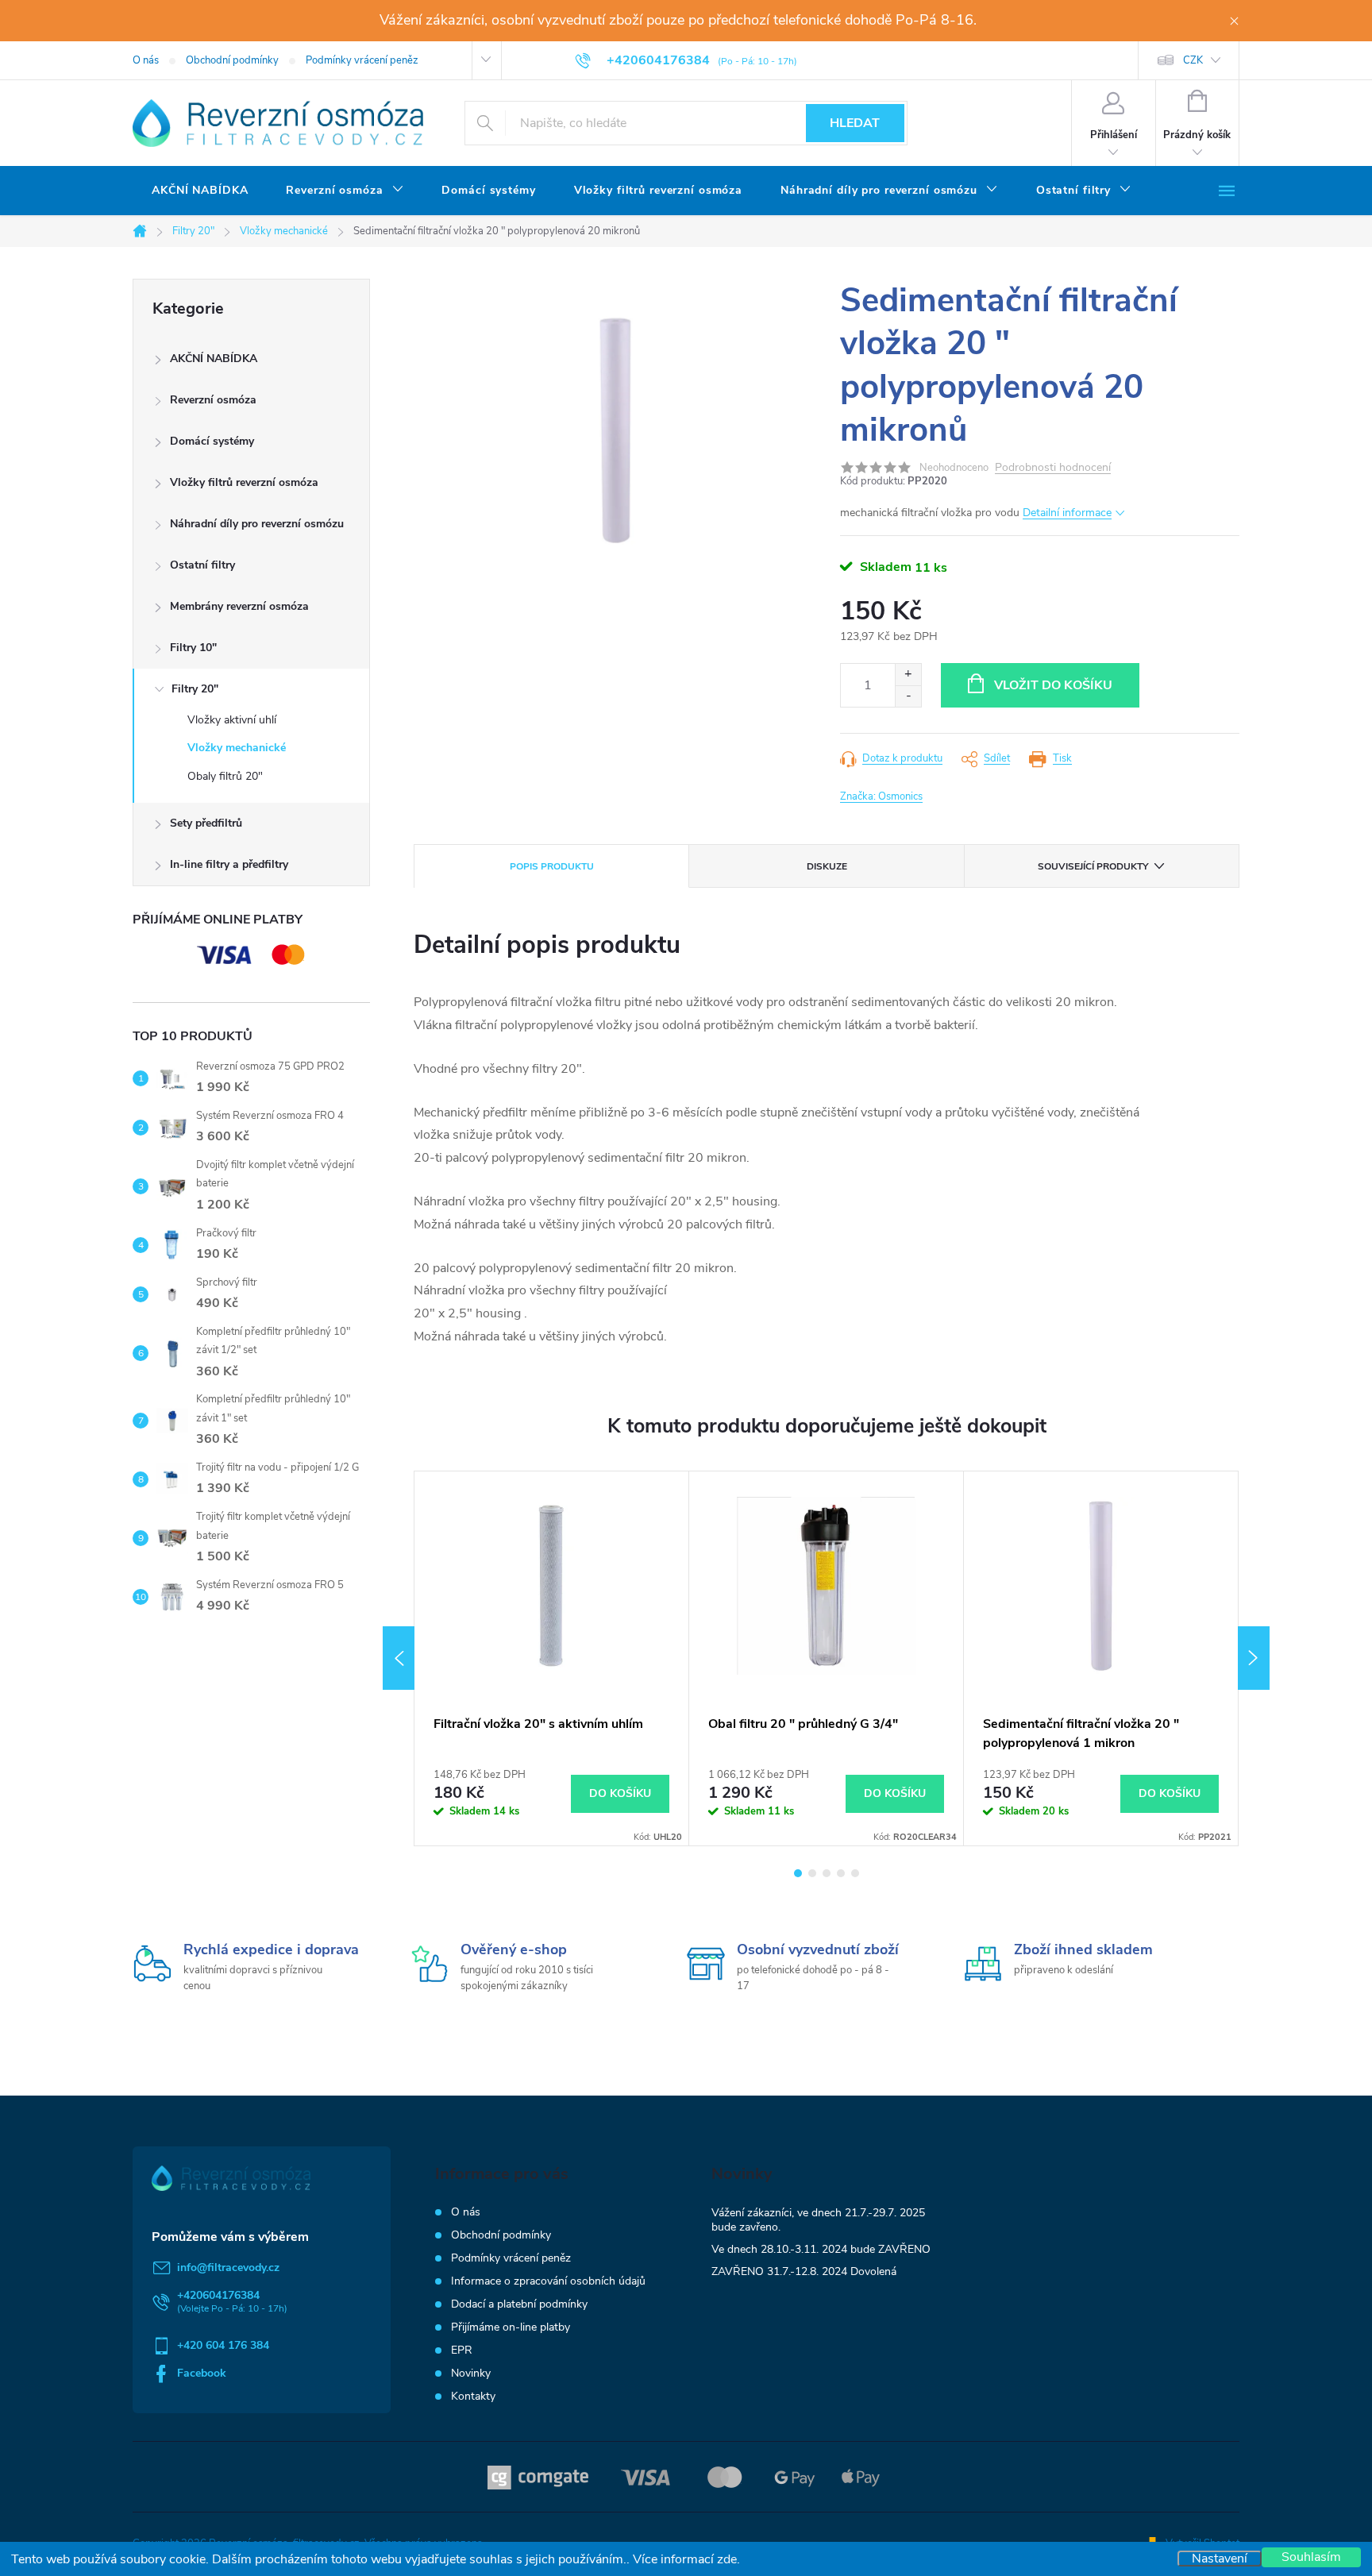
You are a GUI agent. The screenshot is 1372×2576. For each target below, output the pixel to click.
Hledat (855, 123)
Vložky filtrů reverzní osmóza (244, 482)
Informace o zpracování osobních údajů (548, 2281)
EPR (462, 2350)
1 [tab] (798, 1873)
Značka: (881, 796)
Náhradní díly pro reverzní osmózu (257, 524)
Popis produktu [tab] (552, 866)
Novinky (471, 2373)
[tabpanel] (552, 1658)
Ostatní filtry (202, 565)
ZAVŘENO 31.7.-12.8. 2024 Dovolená (804, 2271)
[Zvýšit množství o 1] (908, 675)
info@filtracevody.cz (228, 2267)
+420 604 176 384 (223, 2345)
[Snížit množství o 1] (908, 696)
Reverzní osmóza (213, 400)
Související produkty (1093, 866)
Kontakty (473, 2396)
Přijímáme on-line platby (511, 2327)
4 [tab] (841, 1873)
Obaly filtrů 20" (225, 776)
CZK (1193, 60)
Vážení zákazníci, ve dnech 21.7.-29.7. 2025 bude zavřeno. (818, 2220)
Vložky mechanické (237, 748)
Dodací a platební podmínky (519, 2304)
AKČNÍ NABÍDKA (214, 359)
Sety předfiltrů (206, 823)
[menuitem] (200, 191)
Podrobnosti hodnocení (1053, 468)
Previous (399, 1658)
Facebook (202, 2373)
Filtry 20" (195, 689)
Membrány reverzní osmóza (239, 606)
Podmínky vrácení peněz (362, 60)
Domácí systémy (212, 441)
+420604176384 (218, 2295)
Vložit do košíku (1053, 685)
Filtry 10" (193, 648)
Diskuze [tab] (827, 866)
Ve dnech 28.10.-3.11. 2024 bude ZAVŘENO (821, 2249)
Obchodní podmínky (232, 60)
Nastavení (1220, 2559)
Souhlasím (1311, 2557)
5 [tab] (855, 1873)
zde (727, 2559)
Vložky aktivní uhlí (232, 720)
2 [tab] (812, 1873)
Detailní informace (1067, 513)
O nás (146, 60)
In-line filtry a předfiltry (229, 864)
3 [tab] (827, 1873)
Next (1254, 1658)
